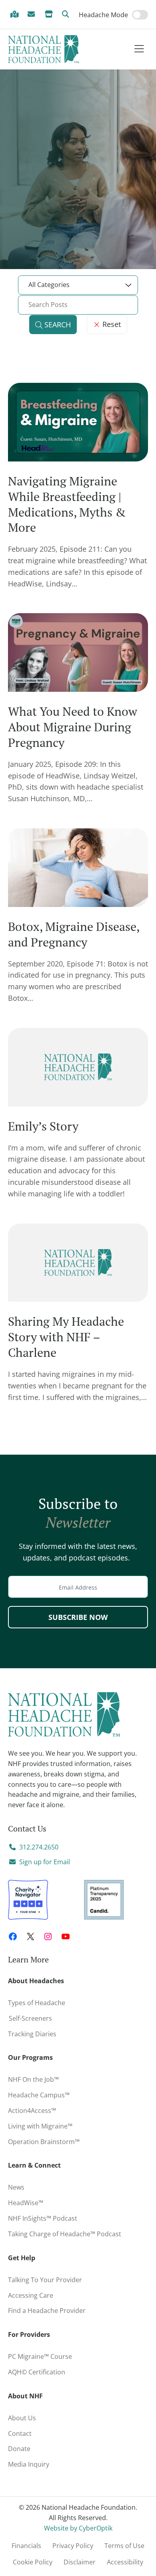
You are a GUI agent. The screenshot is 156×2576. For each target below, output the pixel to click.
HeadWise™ (26, 2203)
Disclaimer (80, 2562)
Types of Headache (37, 2003)
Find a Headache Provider (16, 15)
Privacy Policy (73, 2546)
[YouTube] (66, 1936)
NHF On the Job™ (33, 2079)
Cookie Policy (33, 2562)
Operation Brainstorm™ (44, 2142)
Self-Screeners (30, 2018)
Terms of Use (124, 2546)
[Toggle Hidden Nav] (139, 49)
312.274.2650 (39, 1847)
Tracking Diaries (32, 2034)
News (16, 2187)
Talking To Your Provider (45, 2280)
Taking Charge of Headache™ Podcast (65, 2234)
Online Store (50, 15)
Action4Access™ (32, 2111)
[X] (30, 1936)
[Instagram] (48, 1936)
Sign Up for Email (33, 15)
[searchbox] (78, 305)
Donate (19, 2449)
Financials (26, 2546)
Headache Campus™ (39, 2095)
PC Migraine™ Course (42, 2355)
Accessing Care (31, 2295)
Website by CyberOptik (78, 2528)
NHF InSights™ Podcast (43, 2218)
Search (67, 15)
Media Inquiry (29, 2464)
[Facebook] (13, 1936)
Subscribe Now (78, 1617)
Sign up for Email (45, 1862)
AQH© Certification (37, 2372)
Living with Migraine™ (40, 2126)
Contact (20, 2433)
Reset (111, 324)
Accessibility (125, 2562)
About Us (22, 2418)
